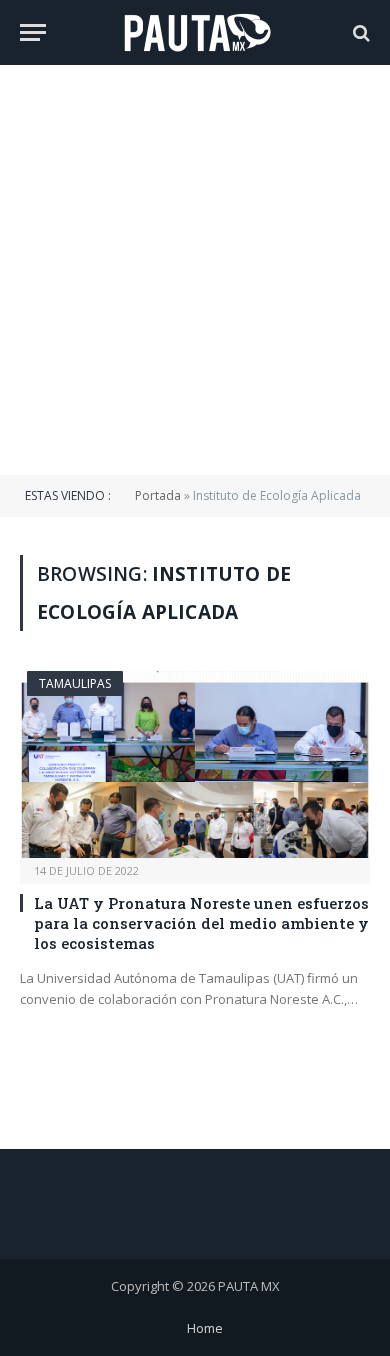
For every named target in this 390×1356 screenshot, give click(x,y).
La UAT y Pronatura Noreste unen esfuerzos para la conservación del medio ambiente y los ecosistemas (201, 923)
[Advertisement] (195, 270)
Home (205, 1328)
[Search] (359, 32)
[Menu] (33, 32)
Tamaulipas (75, 683)
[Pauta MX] (195, 32)
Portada (158, 495)
